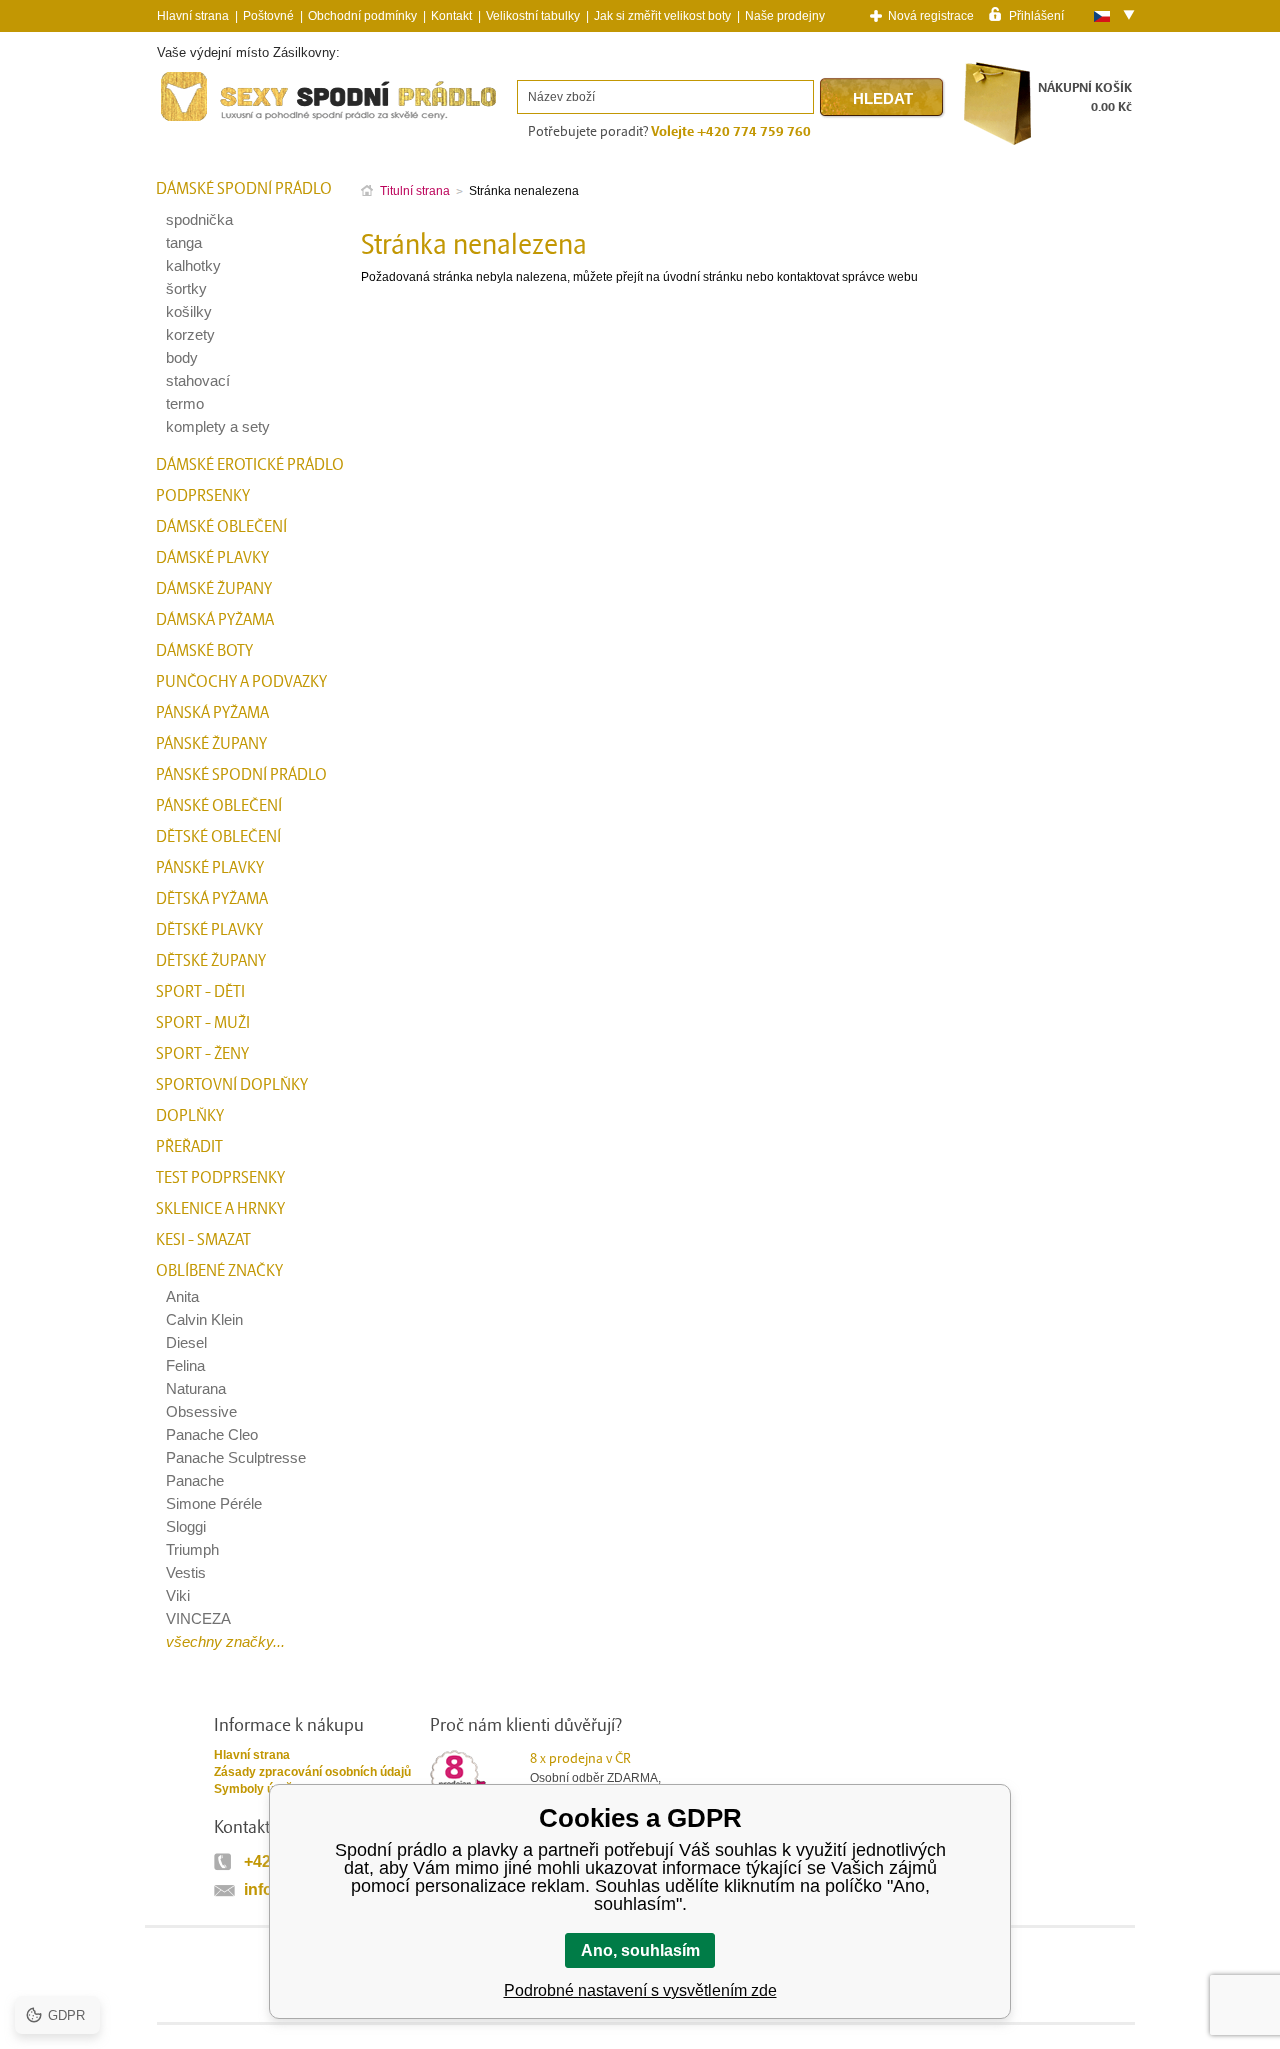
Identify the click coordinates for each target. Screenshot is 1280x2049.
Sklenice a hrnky (220, 1209)
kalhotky (193, 265)
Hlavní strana (252, 1755)
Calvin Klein (204, 1319)
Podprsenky (203, 496)
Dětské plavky (209, 930)
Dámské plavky (212, 558)
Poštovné (268, 16)
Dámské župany (214, 589)
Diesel (186, 1342)
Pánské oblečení (219, 806)
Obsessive (201, 1411)
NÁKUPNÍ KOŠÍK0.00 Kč (1085, 97)
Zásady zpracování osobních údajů (312, 1772)
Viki (178, 1595)
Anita (182, 1296)
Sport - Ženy (202, 1054)
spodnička (199, 219)
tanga (184, 242)
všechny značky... (225, 1641)
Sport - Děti (200, 992)
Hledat (883, 98)
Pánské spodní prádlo (241, 775)
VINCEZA (198, 1618)
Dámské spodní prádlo (244, 189)
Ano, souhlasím (640, 1950)
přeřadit (189, 1147)
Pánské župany (211, 744)
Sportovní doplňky (232, 1085)
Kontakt (451, 16)
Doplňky (190, 1116)
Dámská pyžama (215, 620)
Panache (195, 1480)
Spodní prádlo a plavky (211, 121)
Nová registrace (931, 16)
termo (185, 403)
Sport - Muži (203, 1023)
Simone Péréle (214, 1503)
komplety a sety (218, 426)
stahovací (198, 380)
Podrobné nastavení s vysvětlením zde (640, 1990)
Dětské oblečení (218, 837)
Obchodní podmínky (362, 16)
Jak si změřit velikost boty (662, 16)
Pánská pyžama (212, 713)
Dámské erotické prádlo (250, 465)
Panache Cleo (212, 1434)
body (182, 357)
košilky (189, 311)
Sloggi (186, 1526)
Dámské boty (204, 651)
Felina (185, 1365)
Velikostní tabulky (533, 16)
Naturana (196, 1388)
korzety (190, 334)
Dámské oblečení (221, 527)
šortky (186, 288)
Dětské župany (211, 961)
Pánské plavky (210, 868)
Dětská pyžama (212, 899)
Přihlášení (1036, 15)
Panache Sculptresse (236, 1457)
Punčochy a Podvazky (241, 682)
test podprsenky (220, 1178)
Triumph (192, 1549)
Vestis (186, 1572)
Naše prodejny (785, 16)
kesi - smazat (203, 1240)
